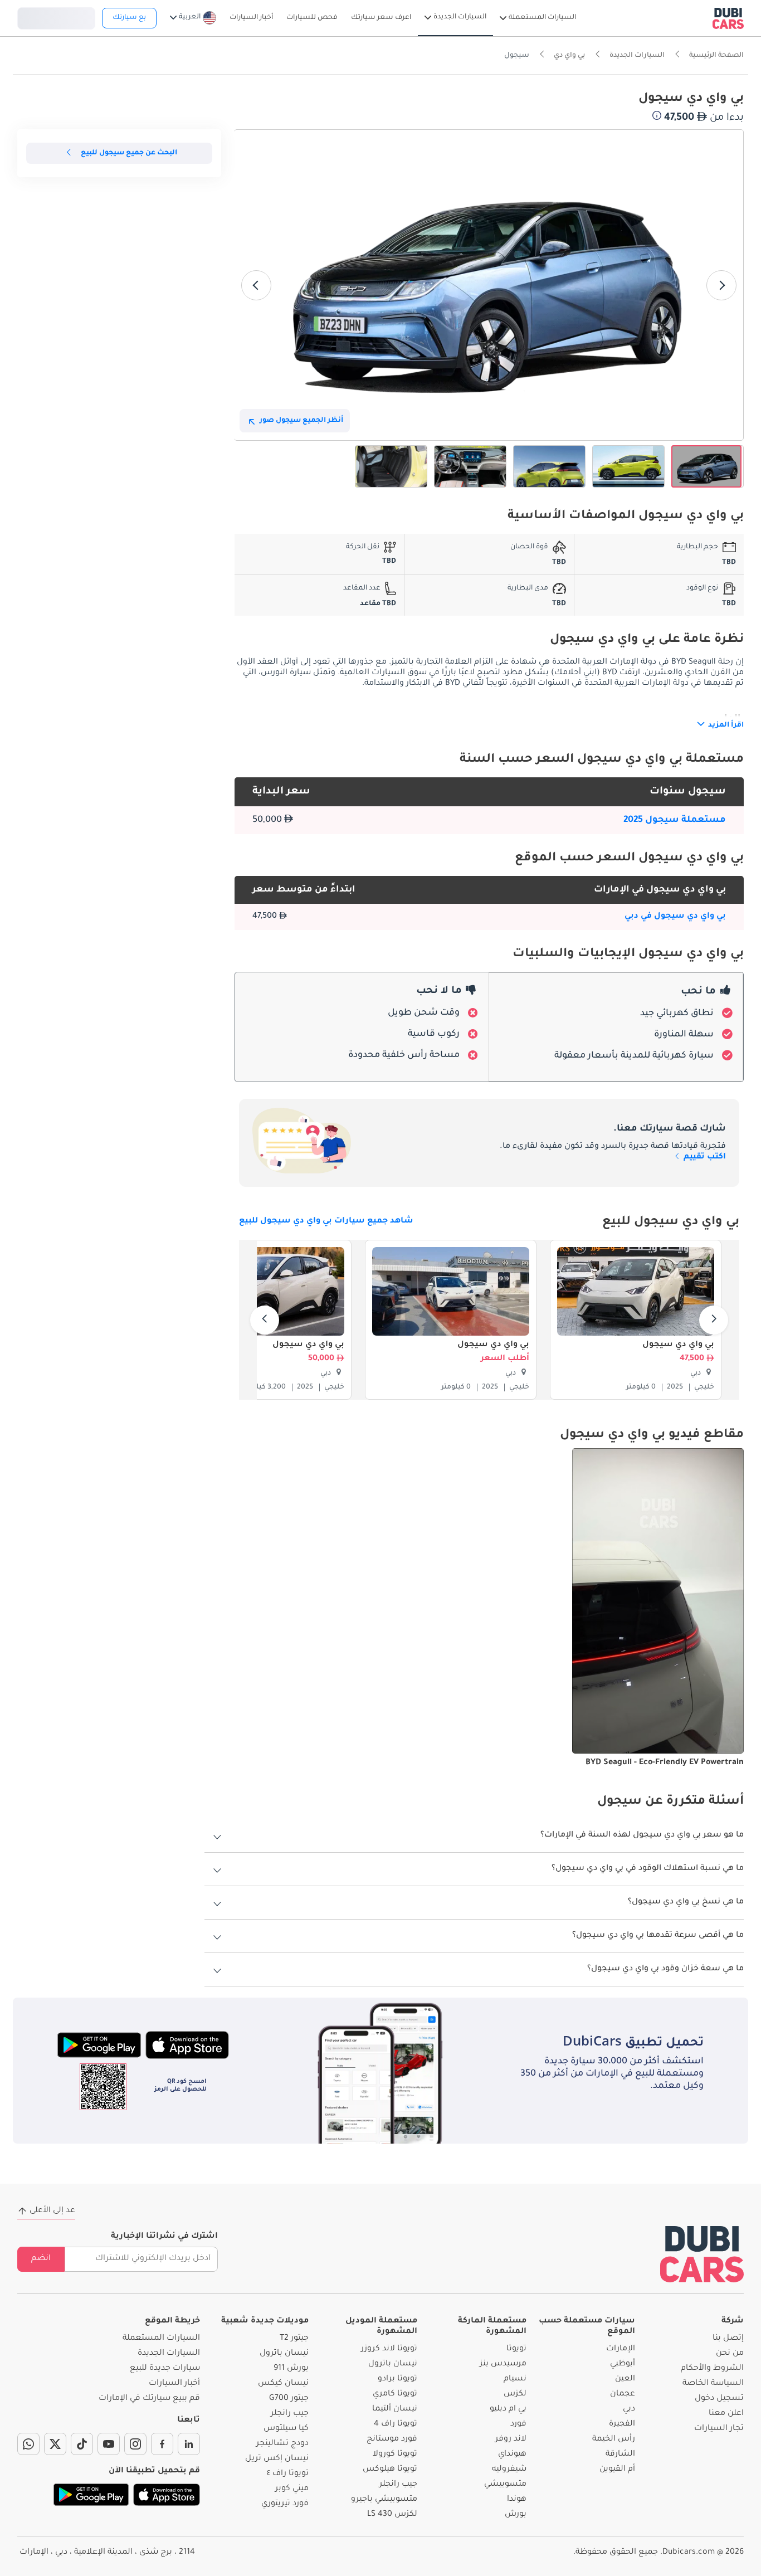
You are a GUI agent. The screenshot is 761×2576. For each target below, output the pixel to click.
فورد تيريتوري (285, 2504)
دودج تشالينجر (282, 2444)
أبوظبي (623, 2364)
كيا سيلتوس (286, 2429)
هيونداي (512, 2455)
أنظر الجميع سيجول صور (301, 421)
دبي (629, 2409)
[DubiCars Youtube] (109, 2444)
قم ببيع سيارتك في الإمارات (149, 2399)
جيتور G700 (289, 2399)
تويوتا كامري (395, 2394)
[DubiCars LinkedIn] (189, 2444)
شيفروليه (509, 2470)
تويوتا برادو (397, 2379)
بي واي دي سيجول (678, 1345)
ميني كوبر (292, 2489)
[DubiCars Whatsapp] (28, 2444)
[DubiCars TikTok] (82, 2444)
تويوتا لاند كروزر (389, 2349)
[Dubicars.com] (702, 2254)
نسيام (515, 2379)
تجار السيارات (719, 2429)
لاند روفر (511, 2439)
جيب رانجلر (398, 2485)
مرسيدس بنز (503, 2364)
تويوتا (516, 2349)
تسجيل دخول (56, 17)
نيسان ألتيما (395, 2409)
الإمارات (621, 2349)
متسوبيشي (505, 2485)
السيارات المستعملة (161, 2339)
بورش (516, 2515)
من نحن (730, 2354)
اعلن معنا (726, 2414)
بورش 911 (291, 2369)
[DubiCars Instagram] (135, 2444)
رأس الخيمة (614, 2439)
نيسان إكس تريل (277, 2459)
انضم (41, 2259)
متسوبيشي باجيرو (384, 2500)
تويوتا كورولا (395, 2455)
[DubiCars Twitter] (55, 2444)
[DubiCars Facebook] (162, 2444)
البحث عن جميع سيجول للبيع (129, 153)
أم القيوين (617, 2470)
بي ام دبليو (508, 2409)
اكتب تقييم (704, 1157)
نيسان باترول (393, 2364)
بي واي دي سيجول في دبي (675, 917)
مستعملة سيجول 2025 (675, 820)
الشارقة (620, 2455)
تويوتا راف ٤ (288, 2474)
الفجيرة (622, 2424)
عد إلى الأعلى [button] (52, 2211)
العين (625, 2379)
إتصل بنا (728, 2339)
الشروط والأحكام (712, 2369)
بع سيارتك (129, 18)
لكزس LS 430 (392, 2515)
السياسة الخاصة (713, 2384)
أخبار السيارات (174, 2384)
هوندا (517, 2500)
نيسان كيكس (283, 2384)
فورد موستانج (392, 2439)
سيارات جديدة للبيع (165, 2369)
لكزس (515, 2394)
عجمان (623, 2394)
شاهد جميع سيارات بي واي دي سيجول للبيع (326, 1221)
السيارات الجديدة (169, 2354)
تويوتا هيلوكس (390, 2470)
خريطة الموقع (172, 2321)
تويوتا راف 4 (396, 2424)
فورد (518, 2424)
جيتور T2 (294, 2339)
